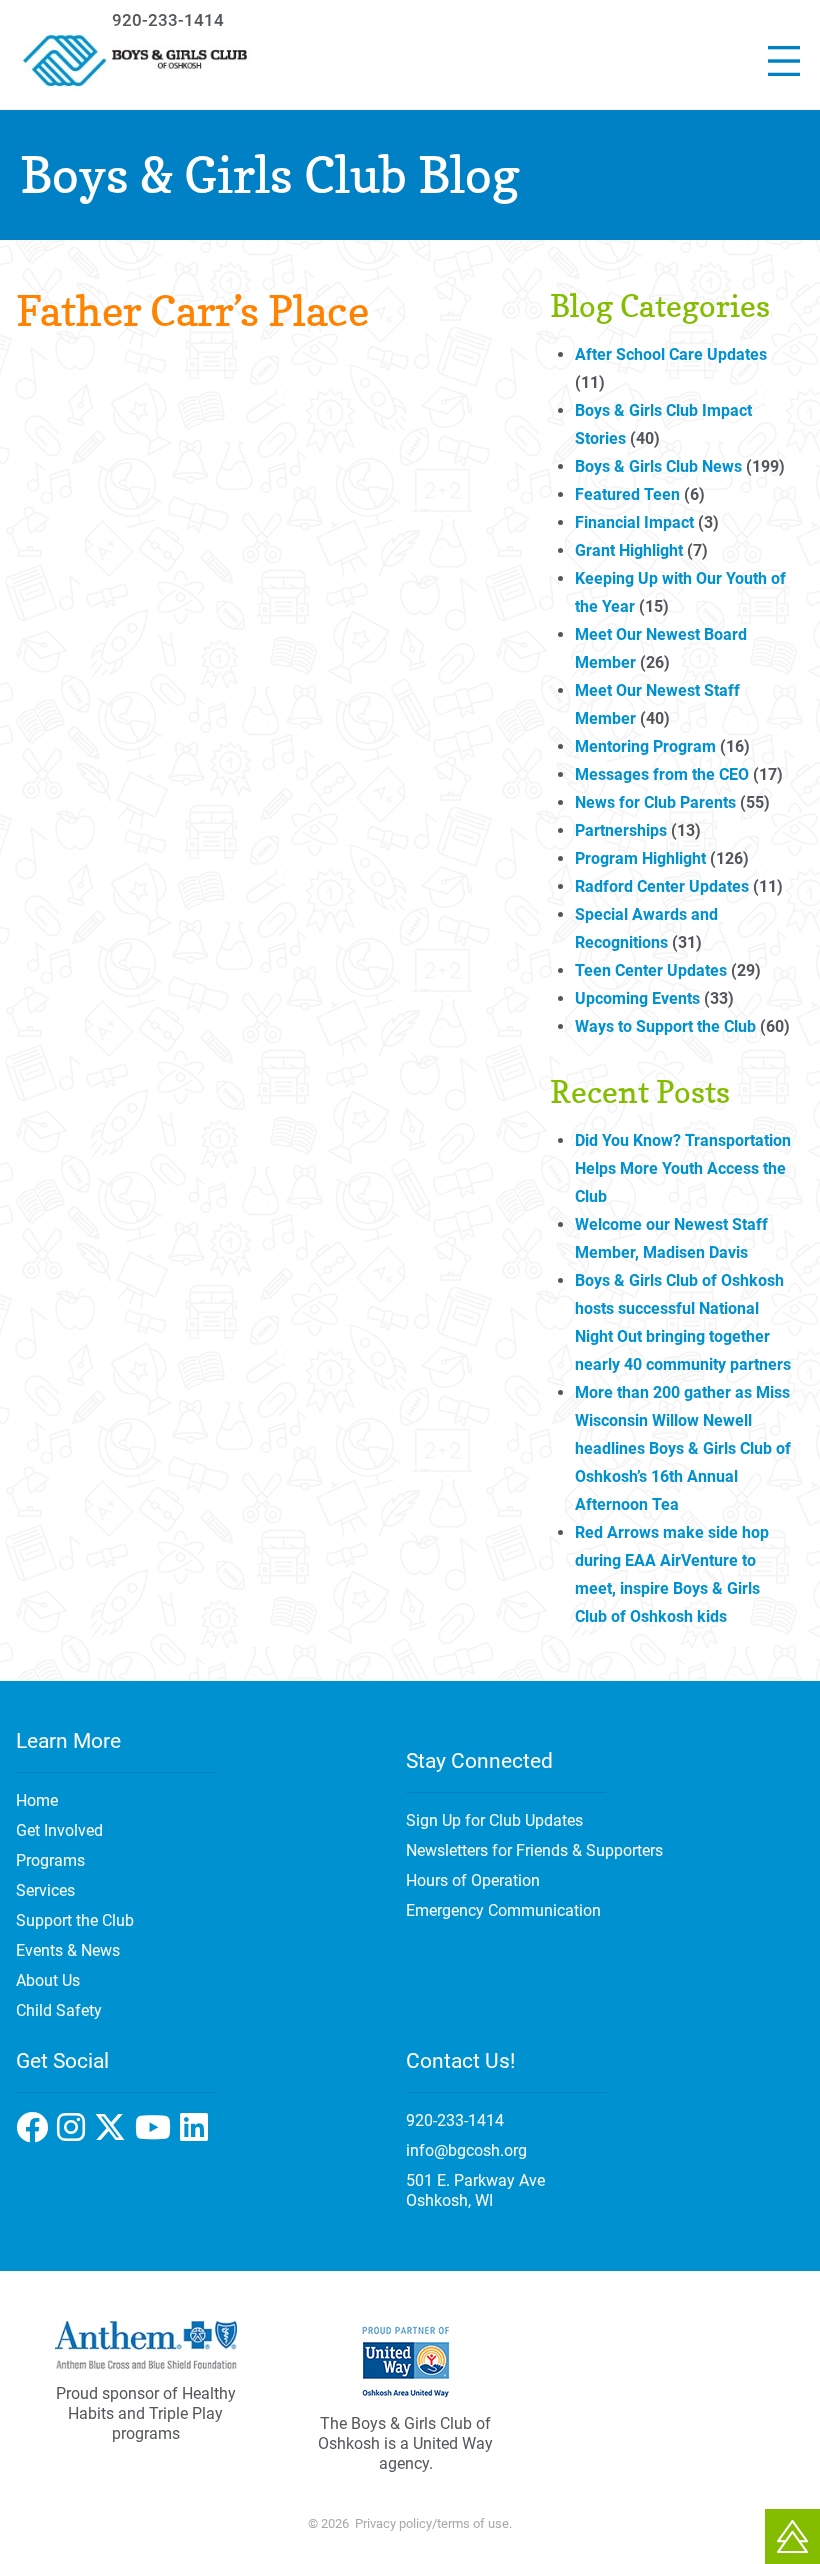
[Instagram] (114, 2133)
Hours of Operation (473, 1880)
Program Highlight (640, 858)
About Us (48, 1980)
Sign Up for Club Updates (494, 1820)
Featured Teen (627, 494)
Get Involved (59, 1830)
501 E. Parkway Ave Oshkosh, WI (475, 2190)
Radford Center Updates (662, 886)
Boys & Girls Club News (658, 466)
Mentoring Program (645, 746)
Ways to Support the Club (665, 1026)
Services (45, 1890)
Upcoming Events (637, 998)
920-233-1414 (168, 20)
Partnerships (621, 830)
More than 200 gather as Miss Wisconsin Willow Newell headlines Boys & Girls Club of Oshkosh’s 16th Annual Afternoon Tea (683, 1448)
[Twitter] (157, 2133)
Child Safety (59, 2010)
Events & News (68, 1950)
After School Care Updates (671, 354)
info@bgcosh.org (466, 2150)
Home (37, 1800)
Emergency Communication (503, 1910)
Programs (50, 1860)
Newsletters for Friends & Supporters (534, 1850)
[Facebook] (75, 2133)
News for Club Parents (655, 802)
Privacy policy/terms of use (432, 2523)
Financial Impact (634, 522)
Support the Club (75, 1920)
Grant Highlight (629, 550)
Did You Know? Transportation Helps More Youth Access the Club (683, 1168)
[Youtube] (196, 2133)
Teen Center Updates (651, 970)
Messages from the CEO (662, 774)
